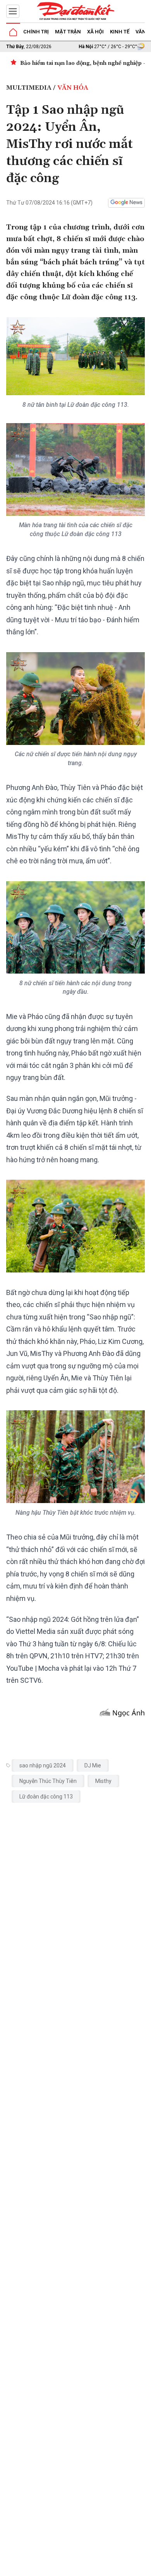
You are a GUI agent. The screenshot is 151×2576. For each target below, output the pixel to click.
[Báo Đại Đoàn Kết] (75, 11)
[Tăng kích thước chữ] (105, 2567)
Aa (94, 2567)
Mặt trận (68, 32)
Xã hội (95, 32)
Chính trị (36, 32)
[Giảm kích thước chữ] (82, 2567)
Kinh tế (120, 32)
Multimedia (29, 88)
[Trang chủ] (13, 32)
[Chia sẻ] (144, 2566)
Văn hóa (73, 88)
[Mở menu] (13, 11)
